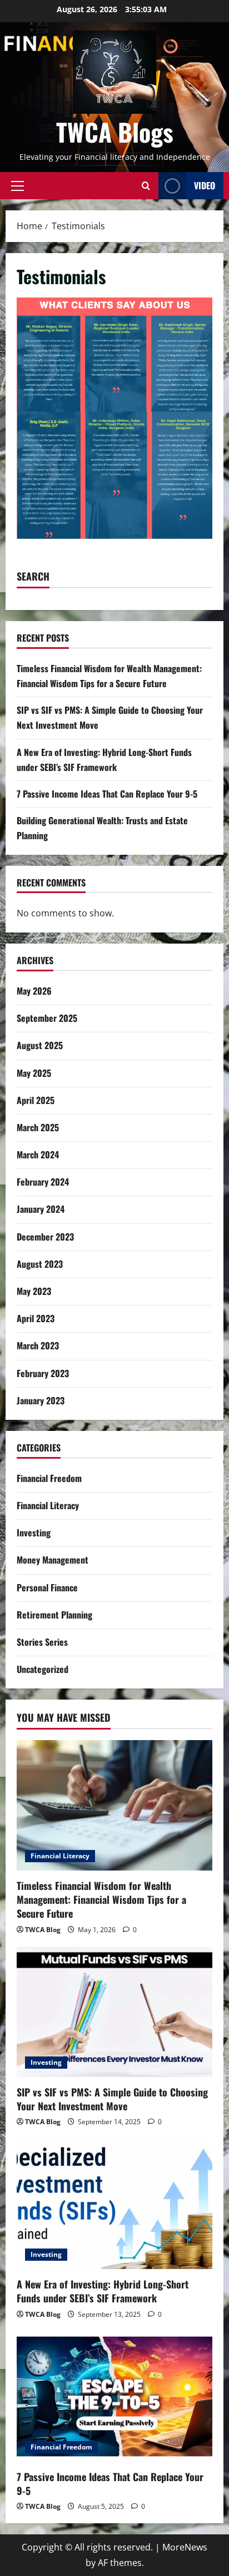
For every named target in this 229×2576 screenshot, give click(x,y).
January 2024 (41, 1209)
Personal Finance (47, 1587)
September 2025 (47, 1018)
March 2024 (38, 1155)
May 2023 (34, 1291)
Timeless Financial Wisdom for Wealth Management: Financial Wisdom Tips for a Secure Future (101, 1899)
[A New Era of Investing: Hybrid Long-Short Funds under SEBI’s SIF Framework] (114, 2204)
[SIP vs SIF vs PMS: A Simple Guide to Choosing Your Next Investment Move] (114, 2012)
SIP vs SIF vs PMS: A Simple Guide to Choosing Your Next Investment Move (112, 2099)
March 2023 (38, 1345)
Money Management (53, 1560)
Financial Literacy (48, 1505)
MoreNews (185, 2547)
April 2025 (36, 1100)
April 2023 (36, 1318)
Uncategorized (43, 1669)
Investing (34, 1533)
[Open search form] (146, 186)
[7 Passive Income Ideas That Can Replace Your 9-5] (114, 2396)
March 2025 (38, 1127)
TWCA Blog (43, 1930)
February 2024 (43, 1182)
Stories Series (42, 1642)
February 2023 (43, 1373)
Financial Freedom (49, 1478)
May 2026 (34, 991)
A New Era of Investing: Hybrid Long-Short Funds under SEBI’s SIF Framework (103, 2291)
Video (205, 185)
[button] (18, 185)
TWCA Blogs (115, 132)
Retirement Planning (54, 1615)
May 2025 (34, 1073)
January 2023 (41, 1400)
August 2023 (40, 1264)
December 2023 (45, 1237)
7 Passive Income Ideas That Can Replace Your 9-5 (107, 794)
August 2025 (40, 1045)
